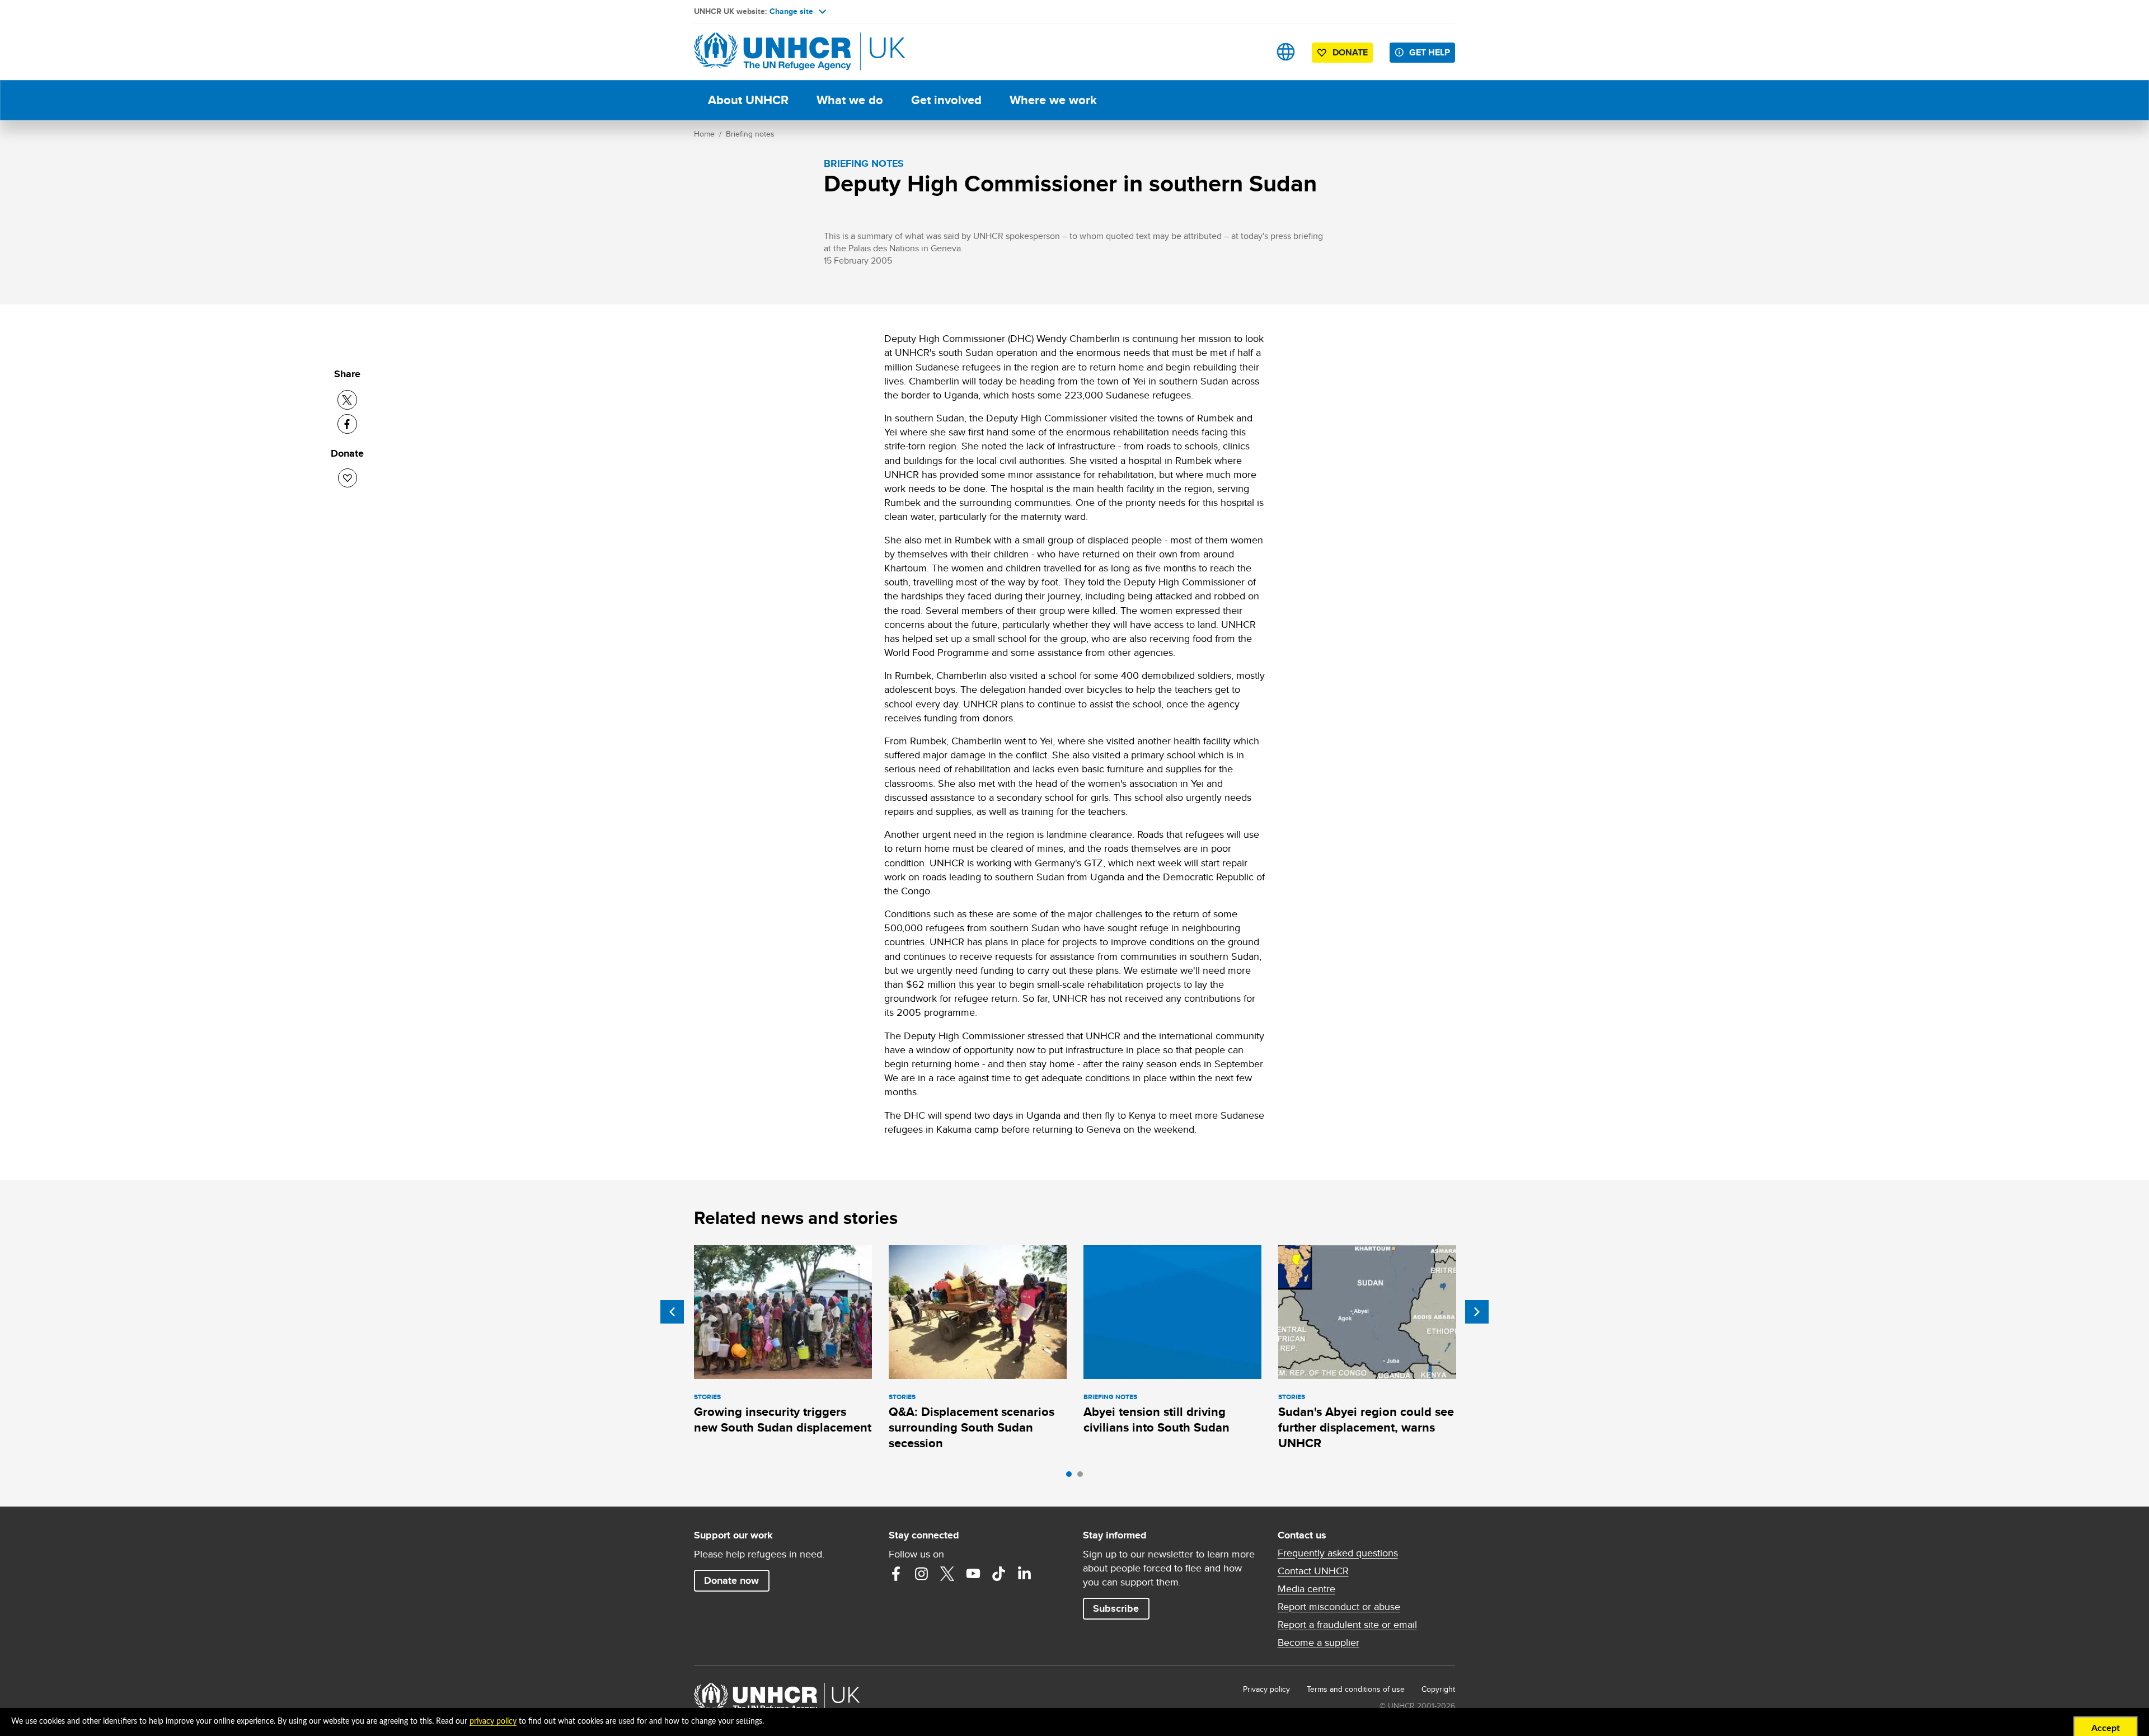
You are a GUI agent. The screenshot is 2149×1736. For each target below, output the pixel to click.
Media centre (1306, 1589)
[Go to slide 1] (1072, 1477)
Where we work (1053, 100)
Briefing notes (750, 134)
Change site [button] (791, 11)
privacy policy (493, 1721)
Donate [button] (1350, 52)
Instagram (922, 1574)
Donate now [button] (731, 1580)
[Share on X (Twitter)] (347, 400)
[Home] (772, 52)
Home (704, 134)
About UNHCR (748, 100)
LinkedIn (1025, 1574)
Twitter (947, 1574)
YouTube (973, 1574)
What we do (850, 100)
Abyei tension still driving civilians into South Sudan (1156, 1420)
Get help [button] (1430, 52)
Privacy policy (1266, 1689)
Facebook (896, 1574)
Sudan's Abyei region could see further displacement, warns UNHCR (1366, 1428)
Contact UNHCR (1313, 1571)
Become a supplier (1319, 1643)
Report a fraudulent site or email (1347, 1625)
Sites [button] (1286, 52)
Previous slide (672, 1312)
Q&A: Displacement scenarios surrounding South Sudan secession (972, 1428)
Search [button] (1251, 52)
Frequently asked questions (1338, 1553)
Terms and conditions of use (1356, 1689)
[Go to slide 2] (1083, 1477)
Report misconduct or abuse (1339, 1607)
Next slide (1477, 1312)
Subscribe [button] (1116, 1608)
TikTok (999, 1574)
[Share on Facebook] (347, 424)
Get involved (946, 100)
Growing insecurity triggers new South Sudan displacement (783, 1420)
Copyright (1438, 1689)
